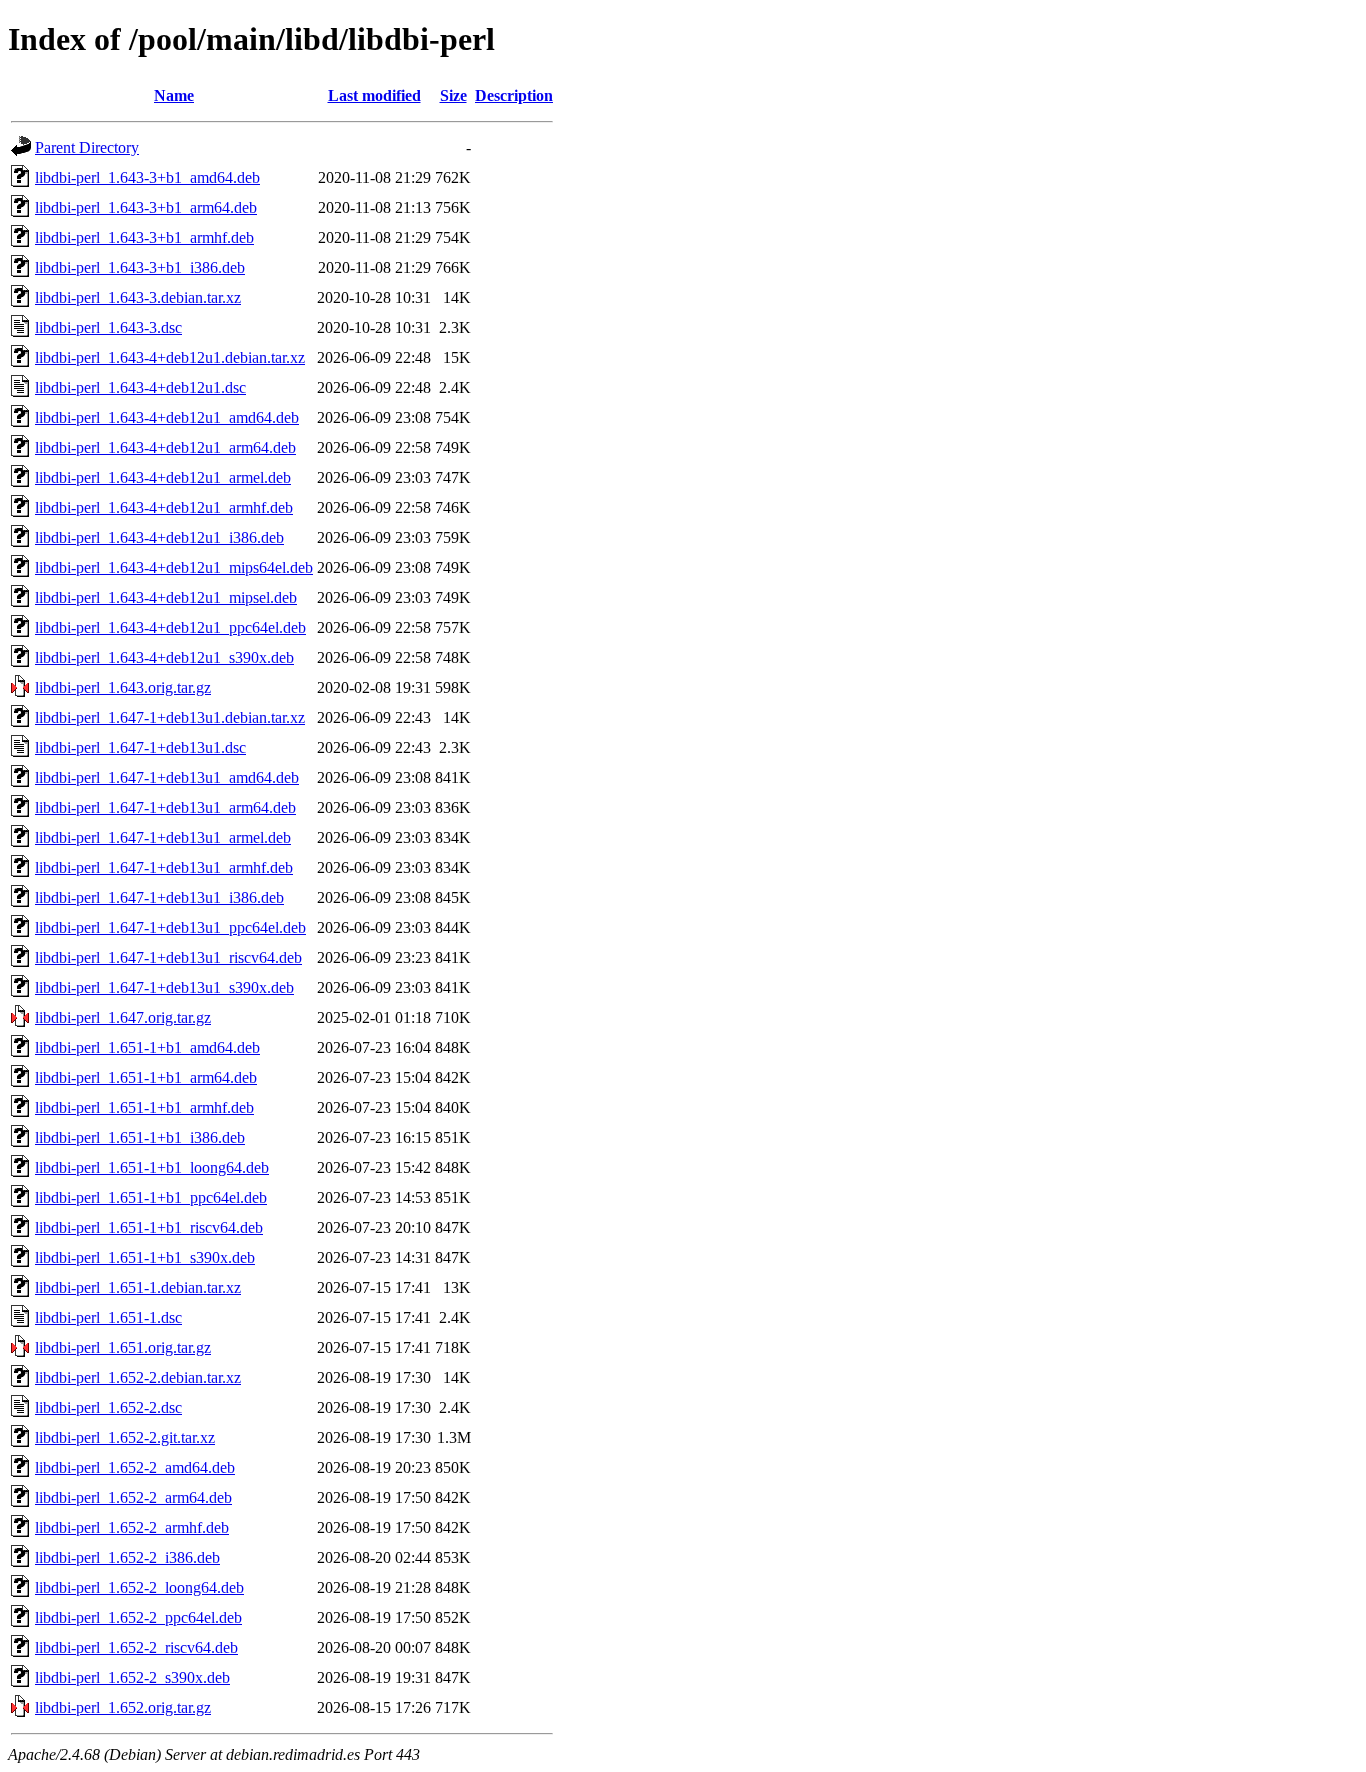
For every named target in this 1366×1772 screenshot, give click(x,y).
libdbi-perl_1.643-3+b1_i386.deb (140, 267)
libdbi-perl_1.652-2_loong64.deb (139, 1587)
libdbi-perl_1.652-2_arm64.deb (133, 1497)
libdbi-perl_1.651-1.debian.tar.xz (138, 1287)
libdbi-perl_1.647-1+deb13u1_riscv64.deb (168, 957)
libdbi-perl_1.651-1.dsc (108, 1317)
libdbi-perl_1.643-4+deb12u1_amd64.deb (167, 417)
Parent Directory (87, 147)
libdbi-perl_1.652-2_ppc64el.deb (138, 1617)
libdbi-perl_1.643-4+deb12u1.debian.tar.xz (170, 357)
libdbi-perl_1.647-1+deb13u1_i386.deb (159, 897)
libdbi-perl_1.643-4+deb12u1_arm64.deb (165, 447)
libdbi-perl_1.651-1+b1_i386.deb (140, 1137)
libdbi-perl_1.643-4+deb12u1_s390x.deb (164, 657)
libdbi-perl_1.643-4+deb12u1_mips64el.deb (174, 567)
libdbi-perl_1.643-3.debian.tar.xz (138, 297)
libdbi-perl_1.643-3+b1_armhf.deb (144, 237)
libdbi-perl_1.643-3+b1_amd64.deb (147, 177)
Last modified (374, 95)
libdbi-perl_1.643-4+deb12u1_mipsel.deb (166, 597)
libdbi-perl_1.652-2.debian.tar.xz (138, 1377)
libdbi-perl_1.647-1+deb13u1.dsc (140, 747)
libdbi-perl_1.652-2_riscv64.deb (136, 1647)
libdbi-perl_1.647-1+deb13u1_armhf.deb (164, 867)
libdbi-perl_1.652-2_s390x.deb (132, 1677)
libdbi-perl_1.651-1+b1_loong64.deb (152, 1167)
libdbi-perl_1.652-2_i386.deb (127, 1557)
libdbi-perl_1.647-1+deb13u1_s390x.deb (164, 987)
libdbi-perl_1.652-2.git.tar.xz (125, 1437)
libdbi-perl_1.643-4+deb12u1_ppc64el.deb (170, 627)
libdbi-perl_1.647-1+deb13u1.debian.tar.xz (170, 717)
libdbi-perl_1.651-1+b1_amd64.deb (147, 1047)
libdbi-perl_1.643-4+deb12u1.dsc (140, 387)
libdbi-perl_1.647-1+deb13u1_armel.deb (163, 837)
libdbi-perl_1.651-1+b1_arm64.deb (146, 1077)
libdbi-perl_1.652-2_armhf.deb (132, 1527)
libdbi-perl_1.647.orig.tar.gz (123, 1017)
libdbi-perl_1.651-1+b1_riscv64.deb (149, 1227)
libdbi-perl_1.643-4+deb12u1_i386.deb (159, 537)
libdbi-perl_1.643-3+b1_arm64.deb (146, 207)
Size (453, 95)
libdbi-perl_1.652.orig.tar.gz (123, 1707)
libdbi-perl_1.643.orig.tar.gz (123, 687)
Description (514, 95)
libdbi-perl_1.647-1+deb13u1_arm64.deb (165, 807)
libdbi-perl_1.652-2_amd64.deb (135, 1467)
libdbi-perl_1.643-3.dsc (108, 327)
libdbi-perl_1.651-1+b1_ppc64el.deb (151, 1197)
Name (174, 95)
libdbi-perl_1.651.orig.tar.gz (123, 1347)
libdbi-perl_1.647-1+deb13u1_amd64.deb (167, 777)
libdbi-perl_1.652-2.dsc (108, 1407)
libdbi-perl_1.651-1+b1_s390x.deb (145, 1257)
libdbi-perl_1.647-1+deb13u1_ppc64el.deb (170, 927)
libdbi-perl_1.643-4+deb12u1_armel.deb (163, 477)
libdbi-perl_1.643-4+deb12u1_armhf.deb (164, 507)
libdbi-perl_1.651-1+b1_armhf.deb (144, 1107)
